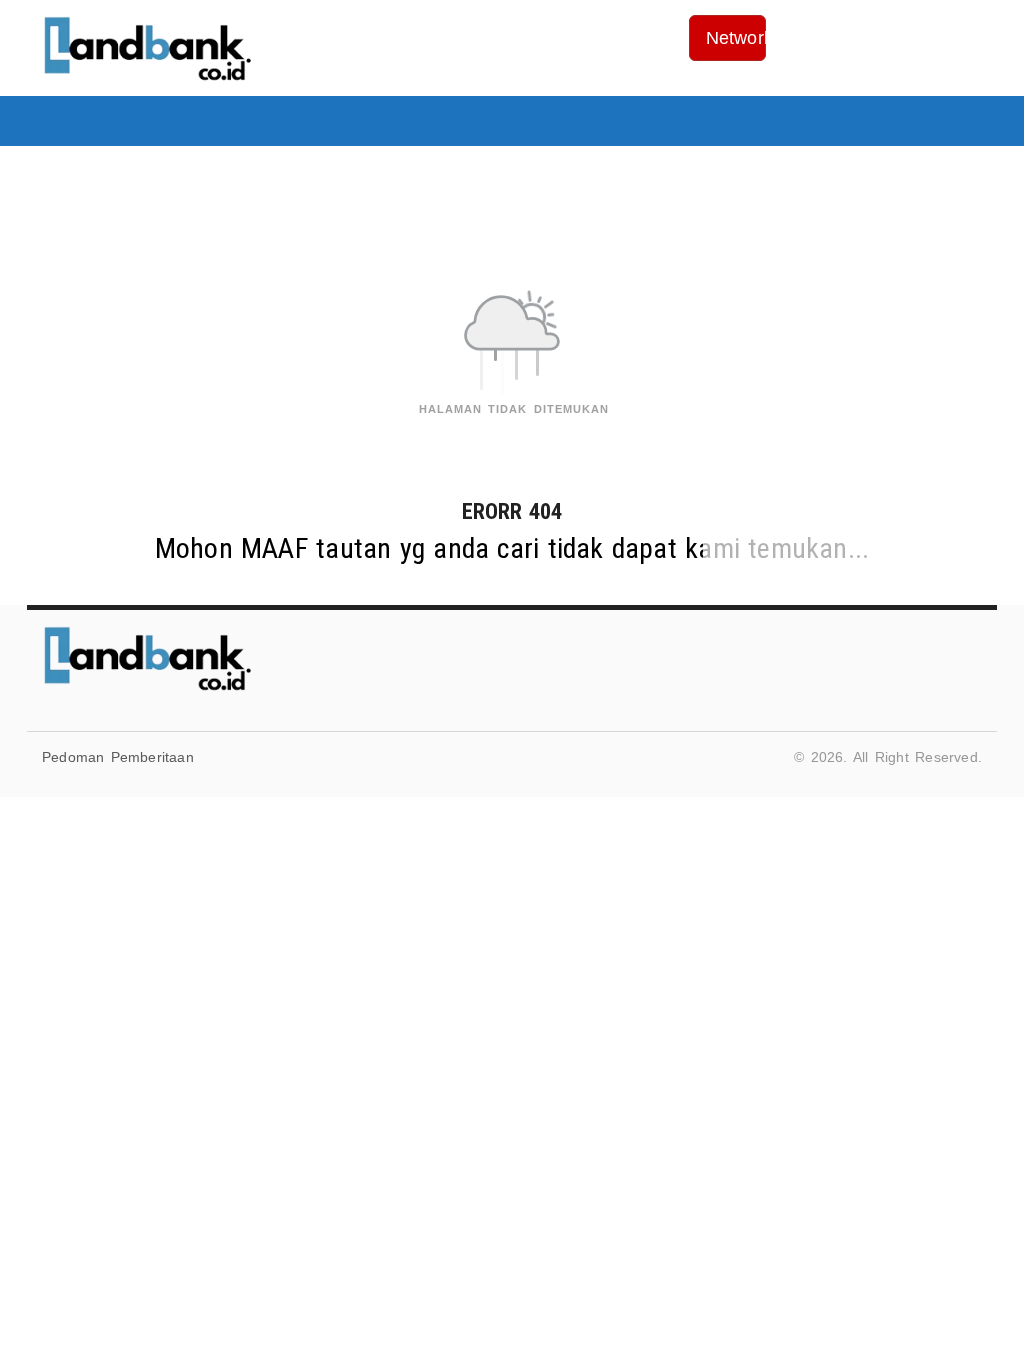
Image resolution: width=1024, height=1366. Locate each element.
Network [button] (736, 38)
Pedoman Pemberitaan (118, 757)
